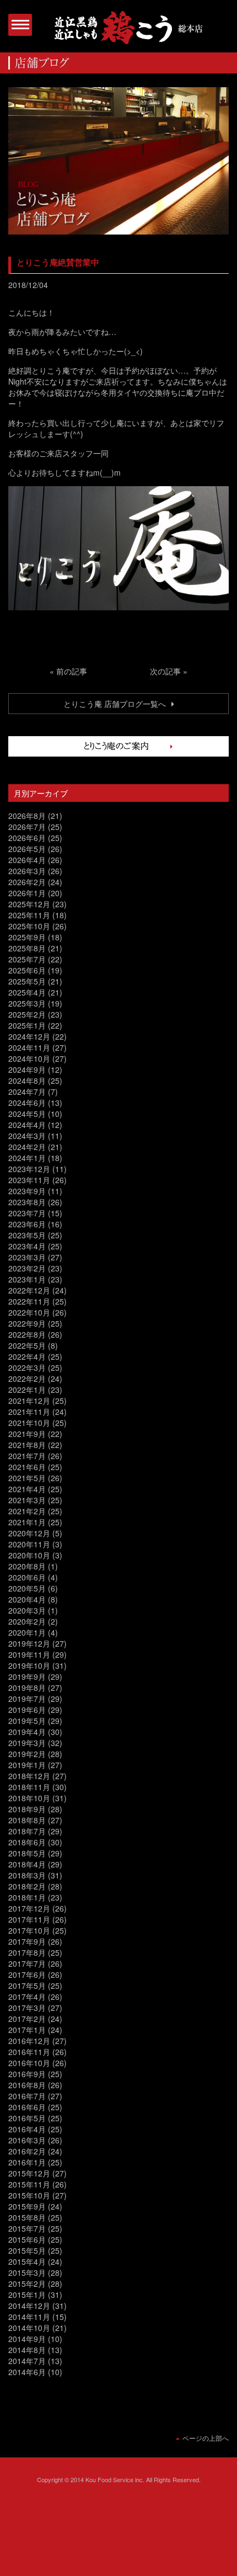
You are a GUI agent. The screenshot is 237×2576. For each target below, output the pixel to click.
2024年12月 (29, 1036)
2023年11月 (29, 1180)
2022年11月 (29, 1301)
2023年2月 (27, 1268)
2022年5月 (27, 1345)
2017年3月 (27, 2008)
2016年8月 (27, 2085)
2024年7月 (27, 1092)
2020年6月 (27, 1577)
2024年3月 (27, 1136)
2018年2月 (27, 1886)
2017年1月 (27, 2030)
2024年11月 (29, 1047)
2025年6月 (27, 970)
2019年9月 (27, 1676)
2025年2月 (27, 1014)
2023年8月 (27, 1202)
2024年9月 (27, 1069)
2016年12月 (29, 2041)
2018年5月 (27, 1853)
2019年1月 (27, 1765)
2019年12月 (29, 1643)
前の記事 (72, 671)
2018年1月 (27, 1897)
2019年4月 (27, 1732)
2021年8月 (27, 1445)
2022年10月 (29, 1312)
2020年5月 (27, 1588)
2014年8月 (27, 2350)
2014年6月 (27, 2372)
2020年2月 (27, 1621)
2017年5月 (27, 1986)
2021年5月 (27, 1478)
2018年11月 (29, 1787)
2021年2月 (27, 1511)
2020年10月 (29, 1555)
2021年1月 (27, 1522)
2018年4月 (27, 1864)
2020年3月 (27, 1610)
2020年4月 (27, 1599)
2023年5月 (27, 1235)
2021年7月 (27, 1456)
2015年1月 (27, 2295)
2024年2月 (27, 1147)
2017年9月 (27, 1941)
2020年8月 (27, 1566)
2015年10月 (29, 2195)
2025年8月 (27, 948)
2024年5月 (27, 1114)
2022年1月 (27, 1390)
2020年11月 (29, 1544)
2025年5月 (27, 981)
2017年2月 (27, 2019)
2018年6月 (27, 1842)
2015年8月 (27, 2217)
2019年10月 (29, 1665)
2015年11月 (29, 2184)
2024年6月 (27, 1103)
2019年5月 (27, 1721)
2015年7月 (27, 2228)
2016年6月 (27, 2107)
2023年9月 (27, 1191)
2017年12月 (29, 1908)
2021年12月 (29, 1401)
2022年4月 (27, 1356)
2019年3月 (27, 1743)
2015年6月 (27, 2239)
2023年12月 (29, 1169)
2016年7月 (27, 2096)
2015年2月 (27, 2284)
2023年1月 (27, 1279)
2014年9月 (27, 2339)
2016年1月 (27, 2162)
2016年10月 (29, 2063)
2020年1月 (27, 1632)
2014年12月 (29, 2306)
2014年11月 (29, 2317)
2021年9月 (27, 1434)
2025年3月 (27, 1003)
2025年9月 (27, 937)
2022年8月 (27, 1334)
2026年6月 (27, 838)
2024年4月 (27, 1125)
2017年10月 (29, 1930)
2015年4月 (27, 2261)
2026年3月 (27, 871)
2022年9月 (27, 1323)
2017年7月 (27, 1963)
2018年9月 (27, 1809)
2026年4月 (27, 860)
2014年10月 (29, 2328)
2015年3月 (27, 2272)
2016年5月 (27, 2118)
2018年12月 (29, 1776)
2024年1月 (27, 1158)
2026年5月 (27, 849)
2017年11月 (29, 1919)
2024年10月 (29, 1058)
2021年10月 (29, 1423)
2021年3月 (27, 1500)
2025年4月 (27, 992)
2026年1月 (27, 893)
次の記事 (165, 671)
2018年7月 (27, 1831)
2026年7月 (27, 827)
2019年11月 (29, 1654)
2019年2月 (27, 1754)
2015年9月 (27, 2206)
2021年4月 (27, 1489)
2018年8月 (27, 1820)
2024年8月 (27, 1081)
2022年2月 (27, 1379)
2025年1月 (27, 1025)
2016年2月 (27, 2151)
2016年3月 (27, 2140)
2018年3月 (27, 1875)
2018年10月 (29, 1798)
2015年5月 (27, 2250)
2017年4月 (27, 1997)
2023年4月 (27, 1246)
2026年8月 (27, 816)
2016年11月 (29, 2052)
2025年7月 (27, 959)
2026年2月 (27, 882)
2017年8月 (27, 1952)
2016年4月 (27, 2129)
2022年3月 (27, 1367)
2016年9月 (27, 2074)
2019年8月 (27, 1688)
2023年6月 (27, 1224)
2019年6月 (27, 1710)
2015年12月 (29, 2173)
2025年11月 (29, 915)
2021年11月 (29, 1412)
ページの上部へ (206, 2438)
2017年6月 (27, 1974)
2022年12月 (29, 1290)
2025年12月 (29, 904)
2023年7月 (27, 1213)
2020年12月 (29, 1533)
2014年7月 (27, 2361)
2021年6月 (27, 1467)
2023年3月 (27, 1257)
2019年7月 (27, 1699)
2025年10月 (29, 926)
